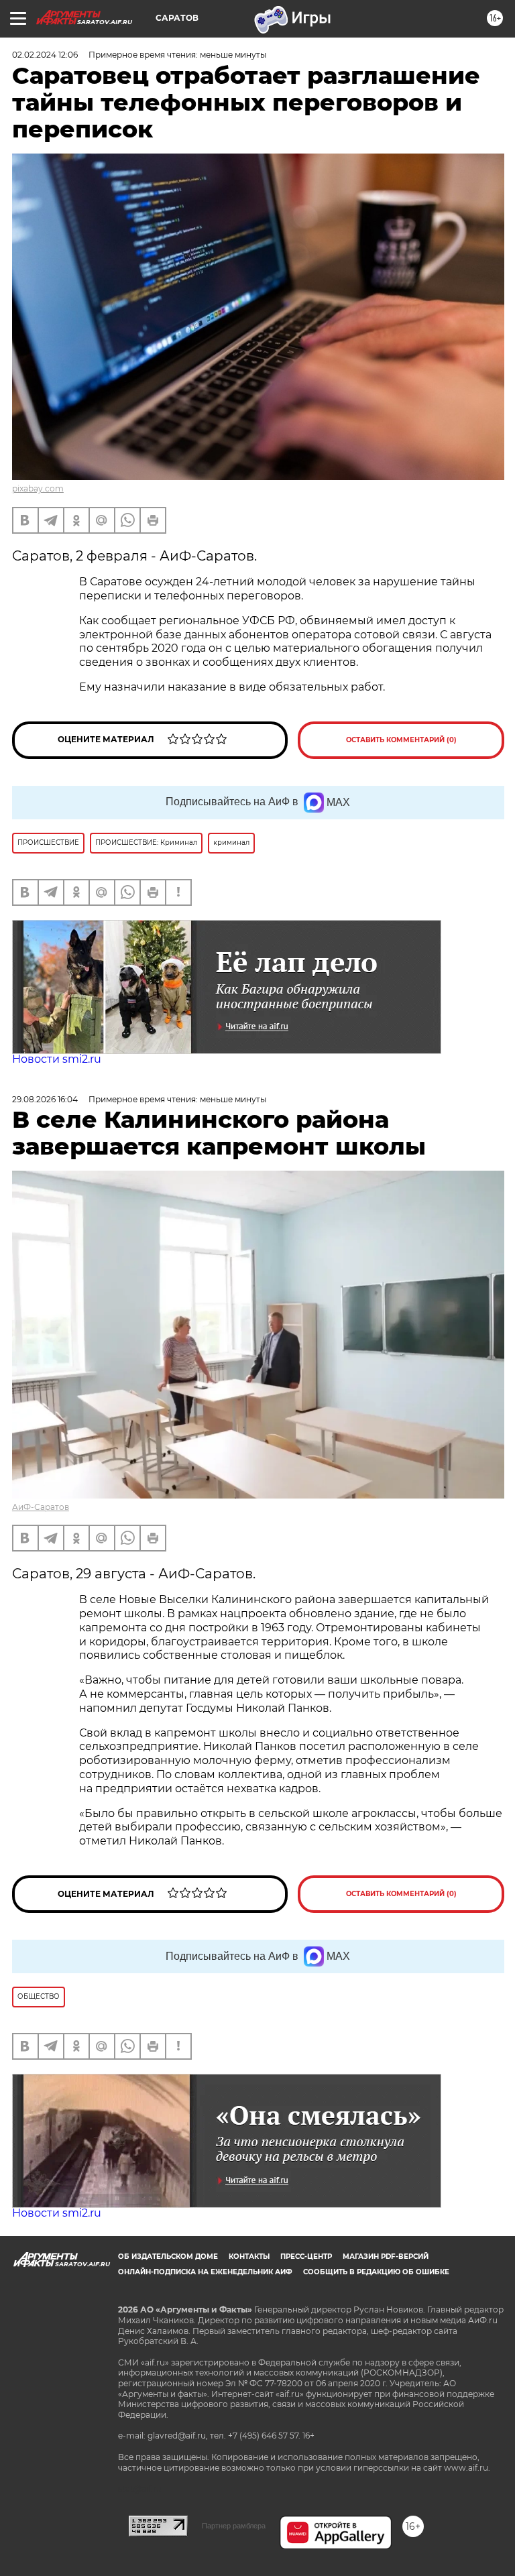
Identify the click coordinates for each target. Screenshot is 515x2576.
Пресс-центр (306, 2257)
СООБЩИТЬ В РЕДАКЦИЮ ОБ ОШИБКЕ (376, 2272)
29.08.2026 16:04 (45, 1099)
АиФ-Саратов (41, 1507)
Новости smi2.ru (57, 1059)
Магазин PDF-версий (386, 2257)
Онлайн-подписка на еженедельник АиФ (205, 2272)
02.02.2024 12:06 (45, 55)
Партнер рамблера (234, 2526)
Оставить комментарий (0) (401, 740)
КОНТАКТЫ (249, 2257)
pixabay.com (38, 488)
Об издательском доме (168, 2257)
